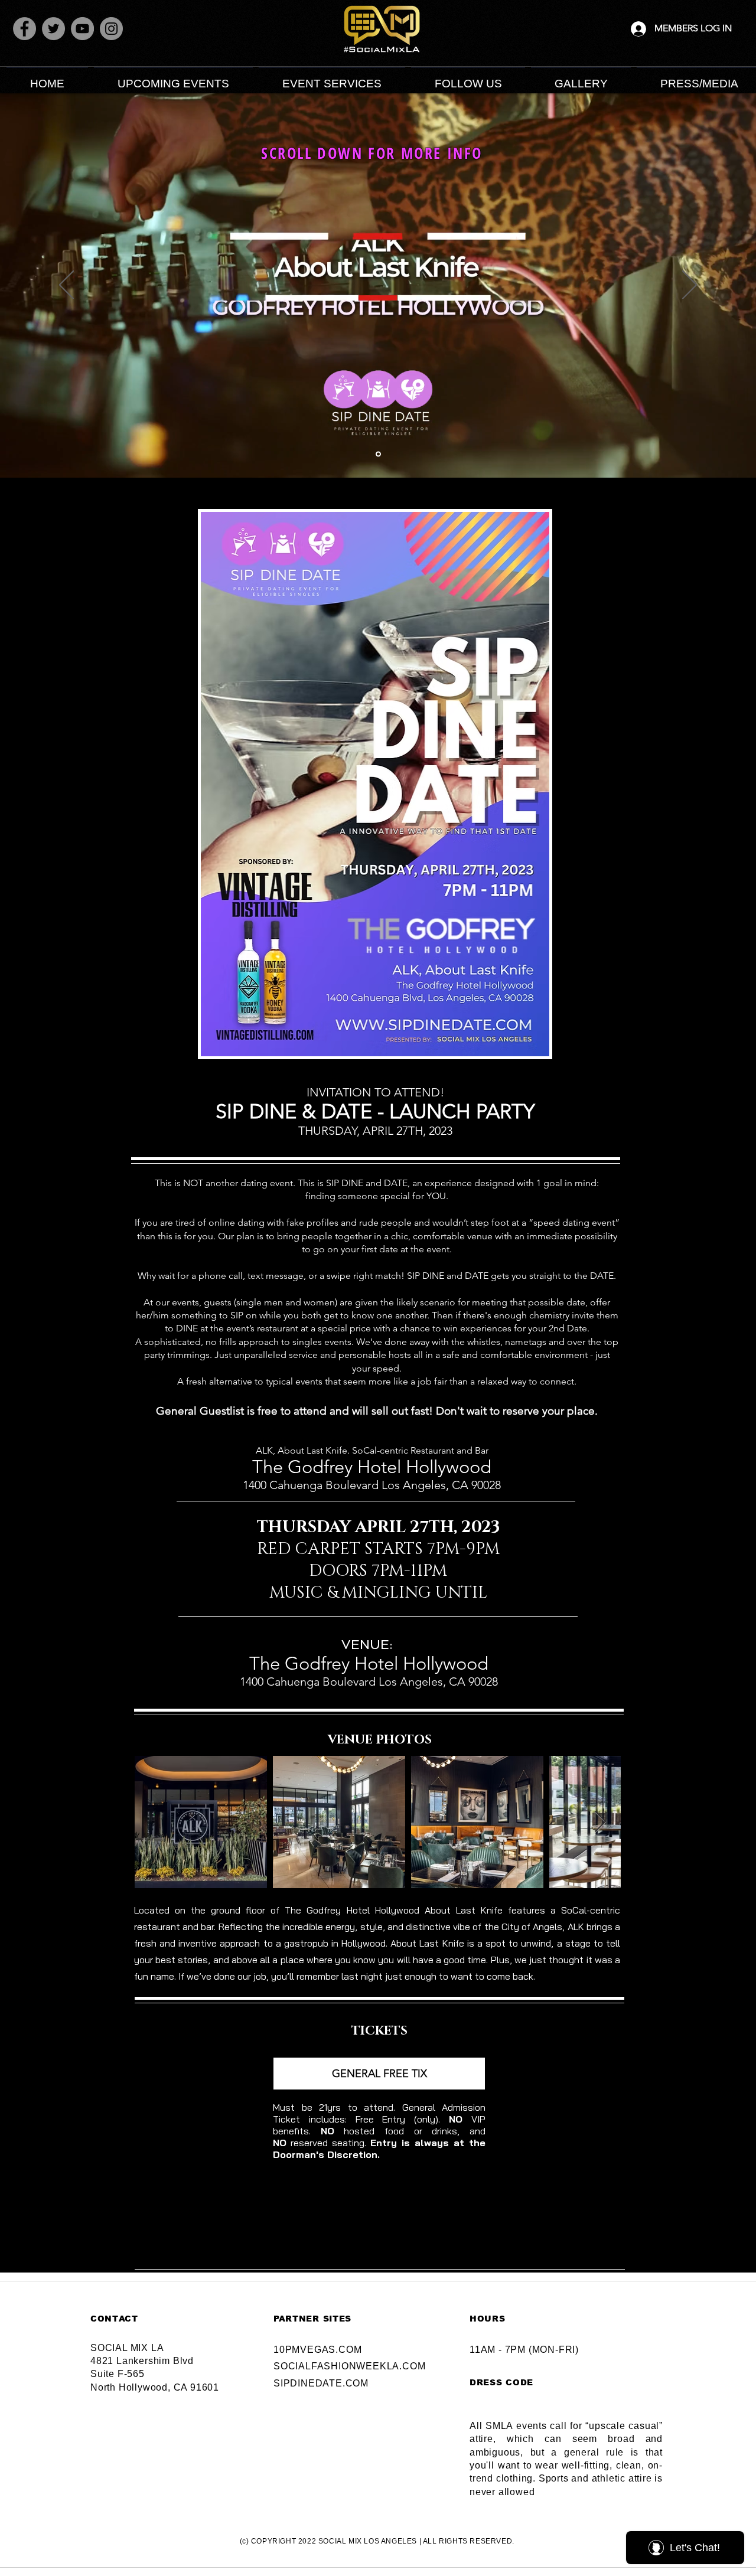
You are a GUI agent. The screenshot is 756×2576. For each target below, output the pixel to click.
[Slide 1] (378, 454)
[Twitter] (53, 29)
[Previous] (66, 286)
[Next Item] (600, 1822)
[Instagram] (111, 29)
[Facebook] (25, 29)
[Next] (690, 286)
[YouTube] (82, 29)
